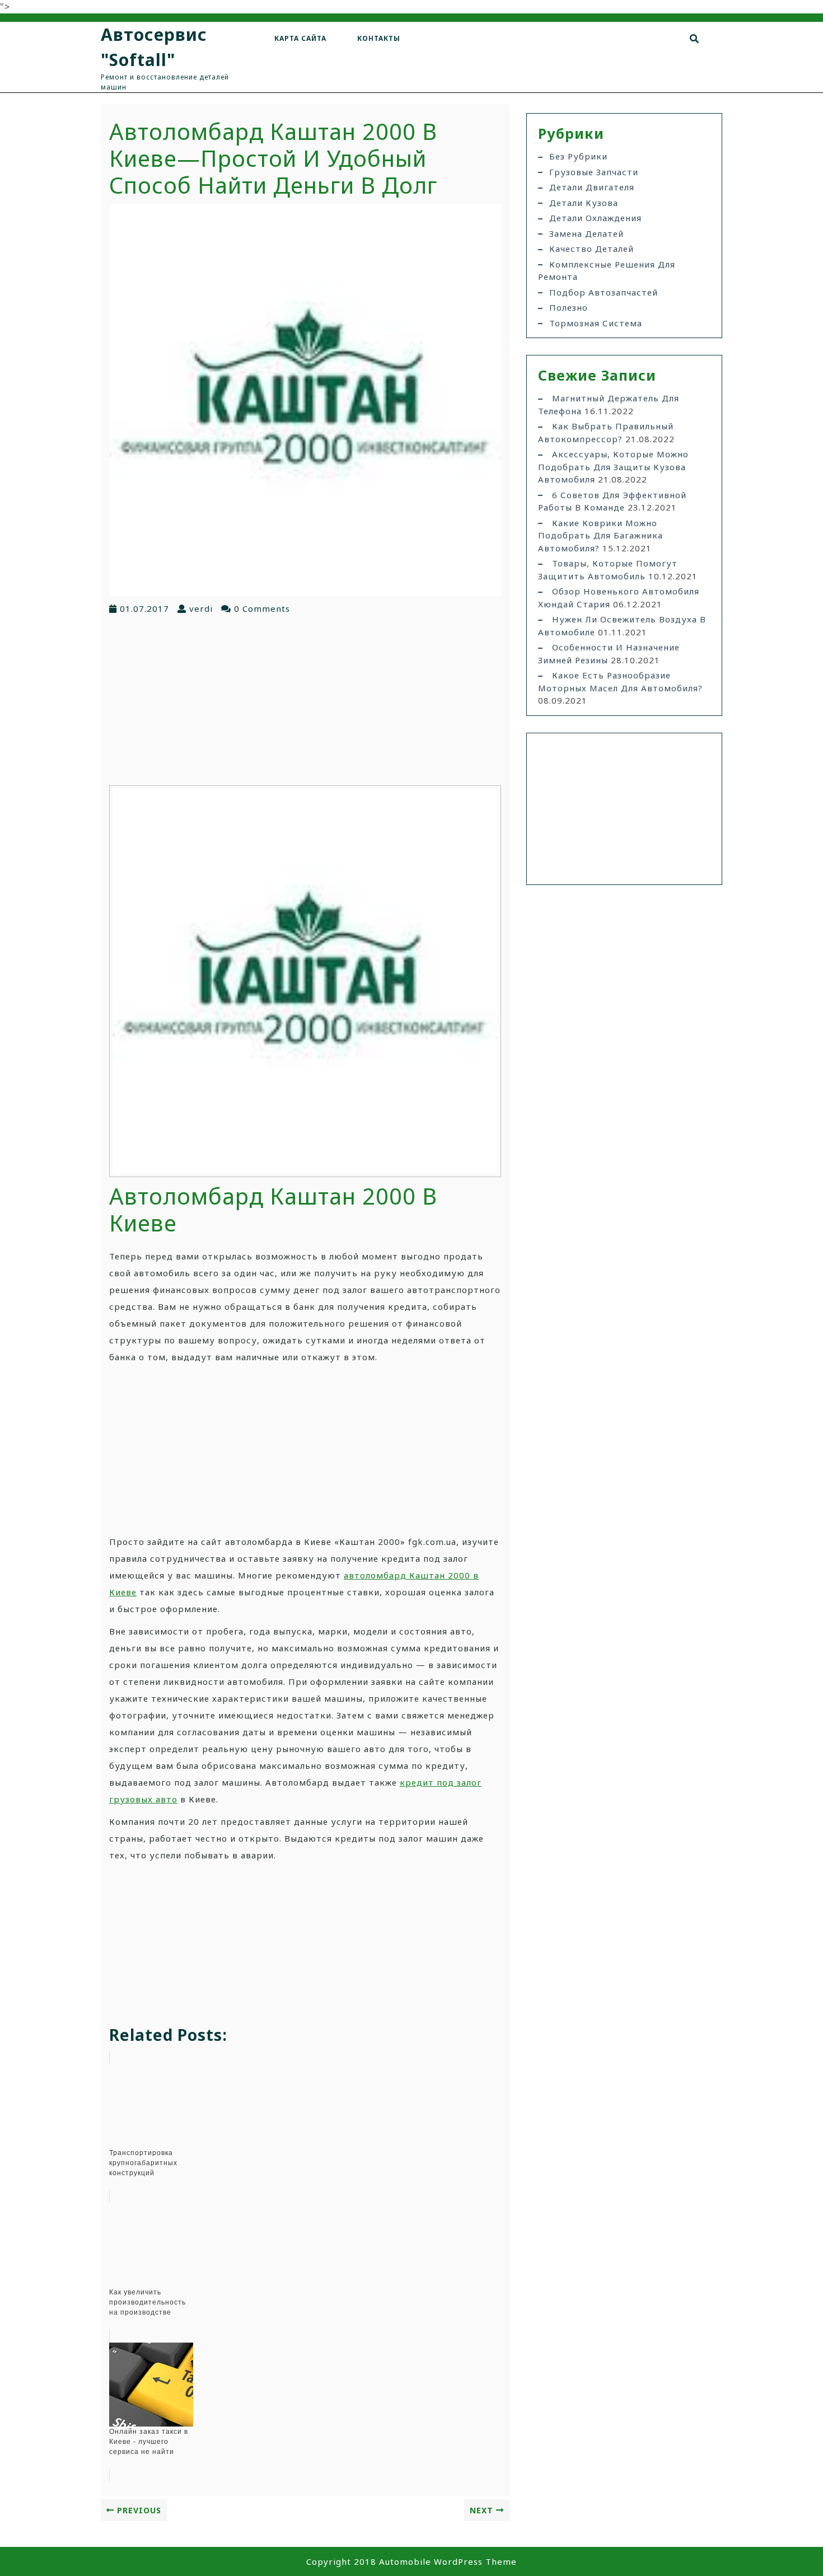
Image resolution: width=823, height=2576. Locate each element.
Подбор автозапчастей (604, 292)
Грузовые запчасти (594, 172)
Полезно (569, 307)
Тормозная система (596, 323)
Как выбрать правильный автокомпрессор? (606, 432)
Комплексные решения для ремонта (607, 271)
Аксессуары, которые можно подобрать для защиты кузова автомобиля (613, 467)
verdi (201, 608)
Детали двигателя (592, 187)
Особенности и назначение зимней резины (609, 654)
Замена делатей (586, 233)
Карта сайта (300, 38)
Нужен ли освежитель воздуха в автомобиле (622, 626)
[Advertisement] (305, 699)
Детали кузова (584, 203)
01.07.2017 (144, 608)
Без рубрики (578, 156)
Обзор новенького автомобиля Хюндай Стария (619, 598)
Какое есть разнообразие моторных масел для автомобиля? (620, 682)
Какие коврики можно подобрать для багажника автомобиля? (600, 535)
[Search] (695, 39)
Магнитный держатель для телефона (609, 404)
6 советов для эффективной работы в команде (612, 501)
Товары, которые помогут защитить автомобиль (608, 570)
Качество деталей (591, 249)
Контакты (379, 38)
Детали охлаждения (595, 218)
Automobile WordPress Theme (448, 2561)
